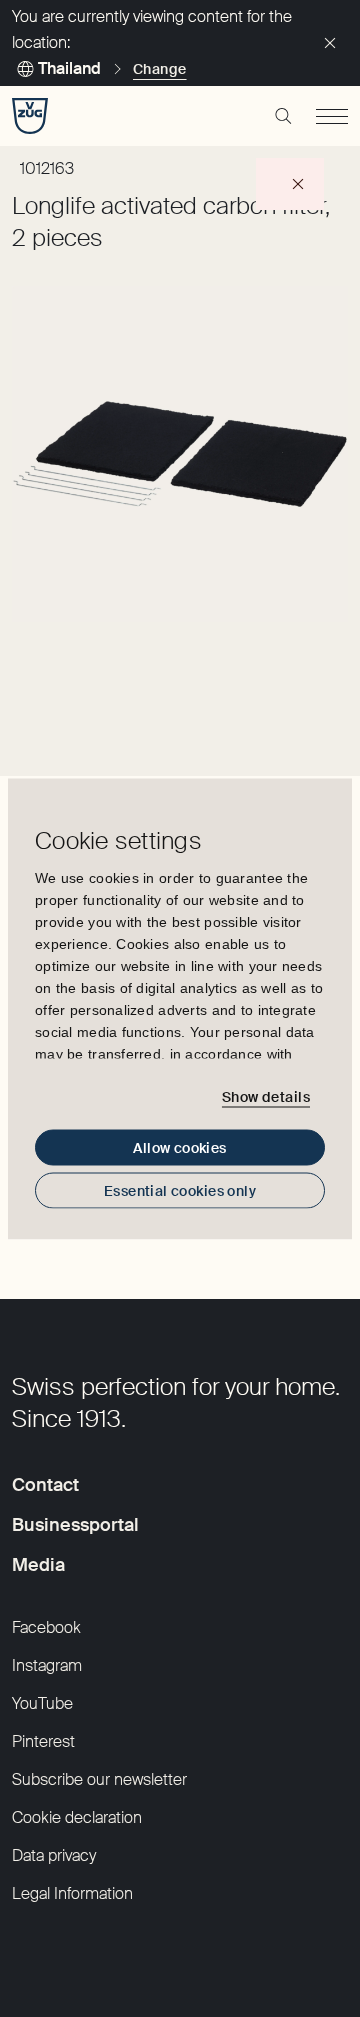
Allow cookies (179, 1147)
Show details (266, 1097)
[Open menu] (332, 116)
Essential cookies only (180, 1190)
